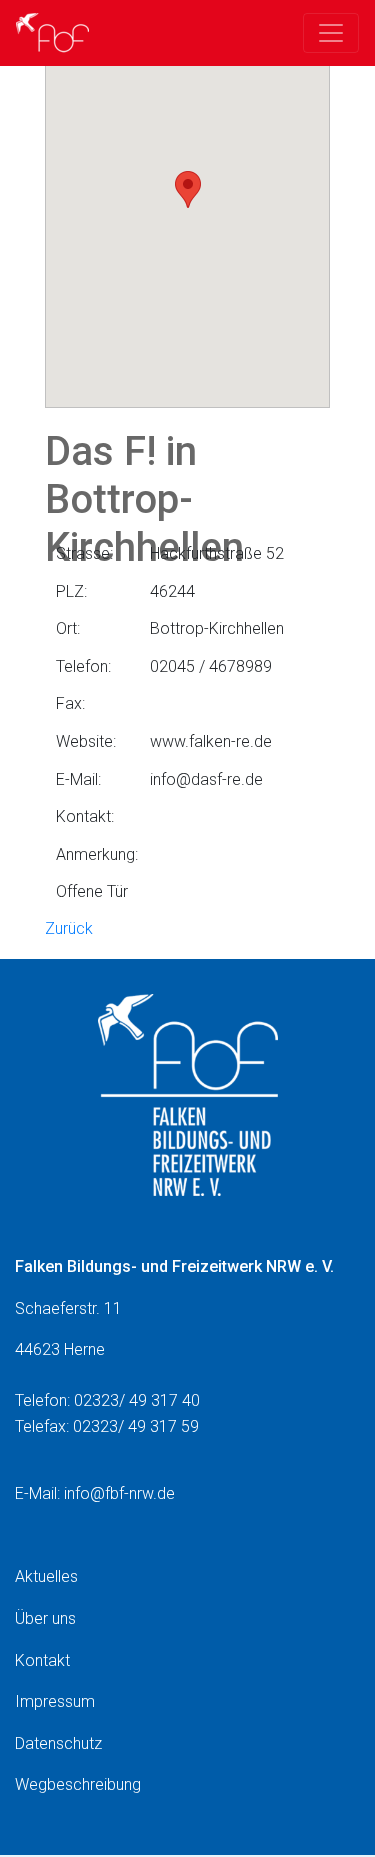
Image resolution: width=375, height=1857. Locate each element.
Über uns (45, 1618)
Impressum (55, 1701)
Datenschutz (58, 1743)
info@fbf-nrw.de (119, 1493)
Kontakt (42, 1660)
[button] (188, 189)
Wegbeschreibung (78, 1784)
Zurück (69, 928)
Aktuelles (46, 1576)
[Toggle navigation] (331, 33)
